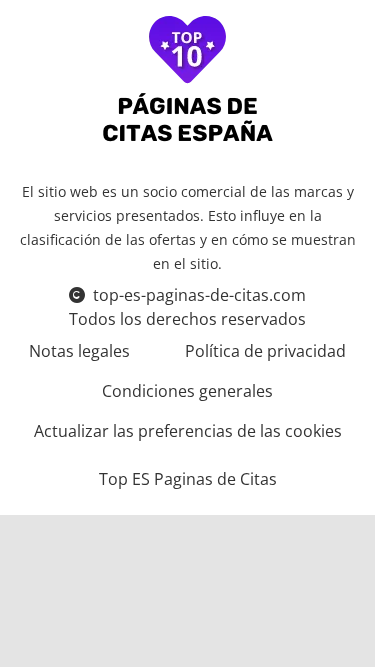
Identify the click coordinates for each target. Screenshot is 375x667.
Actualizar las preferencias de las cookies (188, 431)
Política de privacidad (265, 351)
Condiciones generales (187, 391)
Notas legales (79, 351)
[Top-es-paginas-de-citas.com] (187, 81)
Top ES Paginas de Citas (188, 479)
